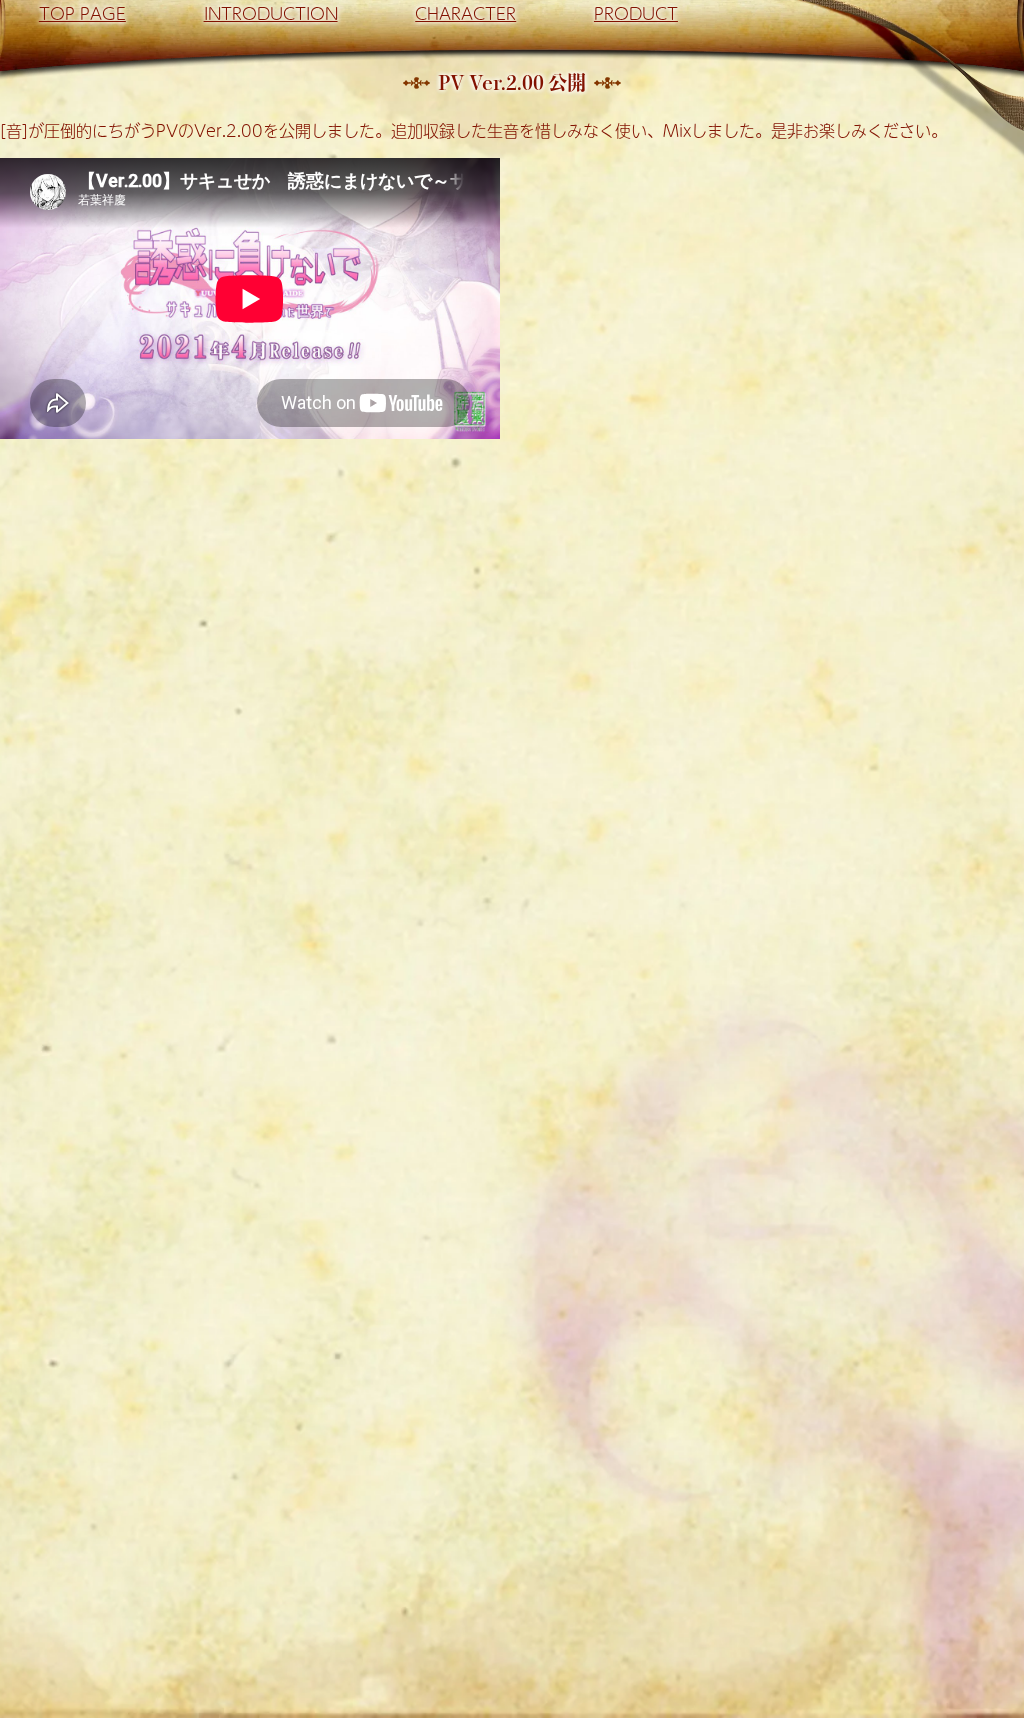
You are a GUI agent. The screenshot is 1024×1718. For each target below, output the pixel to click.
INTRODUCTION (271, 13)
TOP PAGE (82, 13)
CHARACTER (465, 13)
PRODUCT (636, 13)
